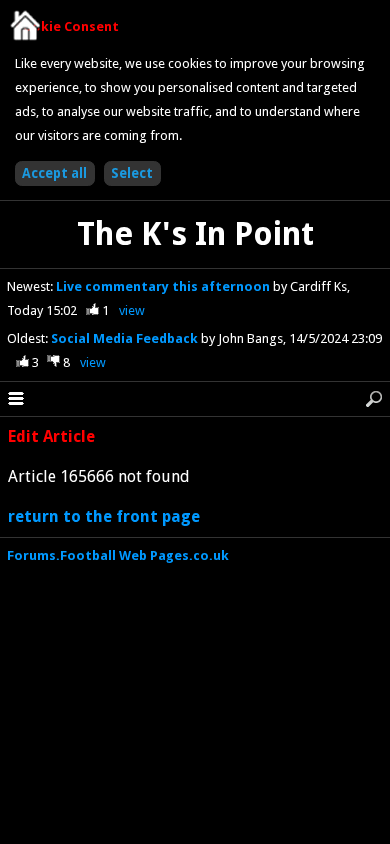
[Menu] (16, 399)
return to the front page (104, 516)
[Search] (374, 399)
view (132, 310)
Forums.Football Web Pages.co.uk (118, 555)
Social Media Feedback (126, 338)
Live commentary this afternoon (164, 286)
